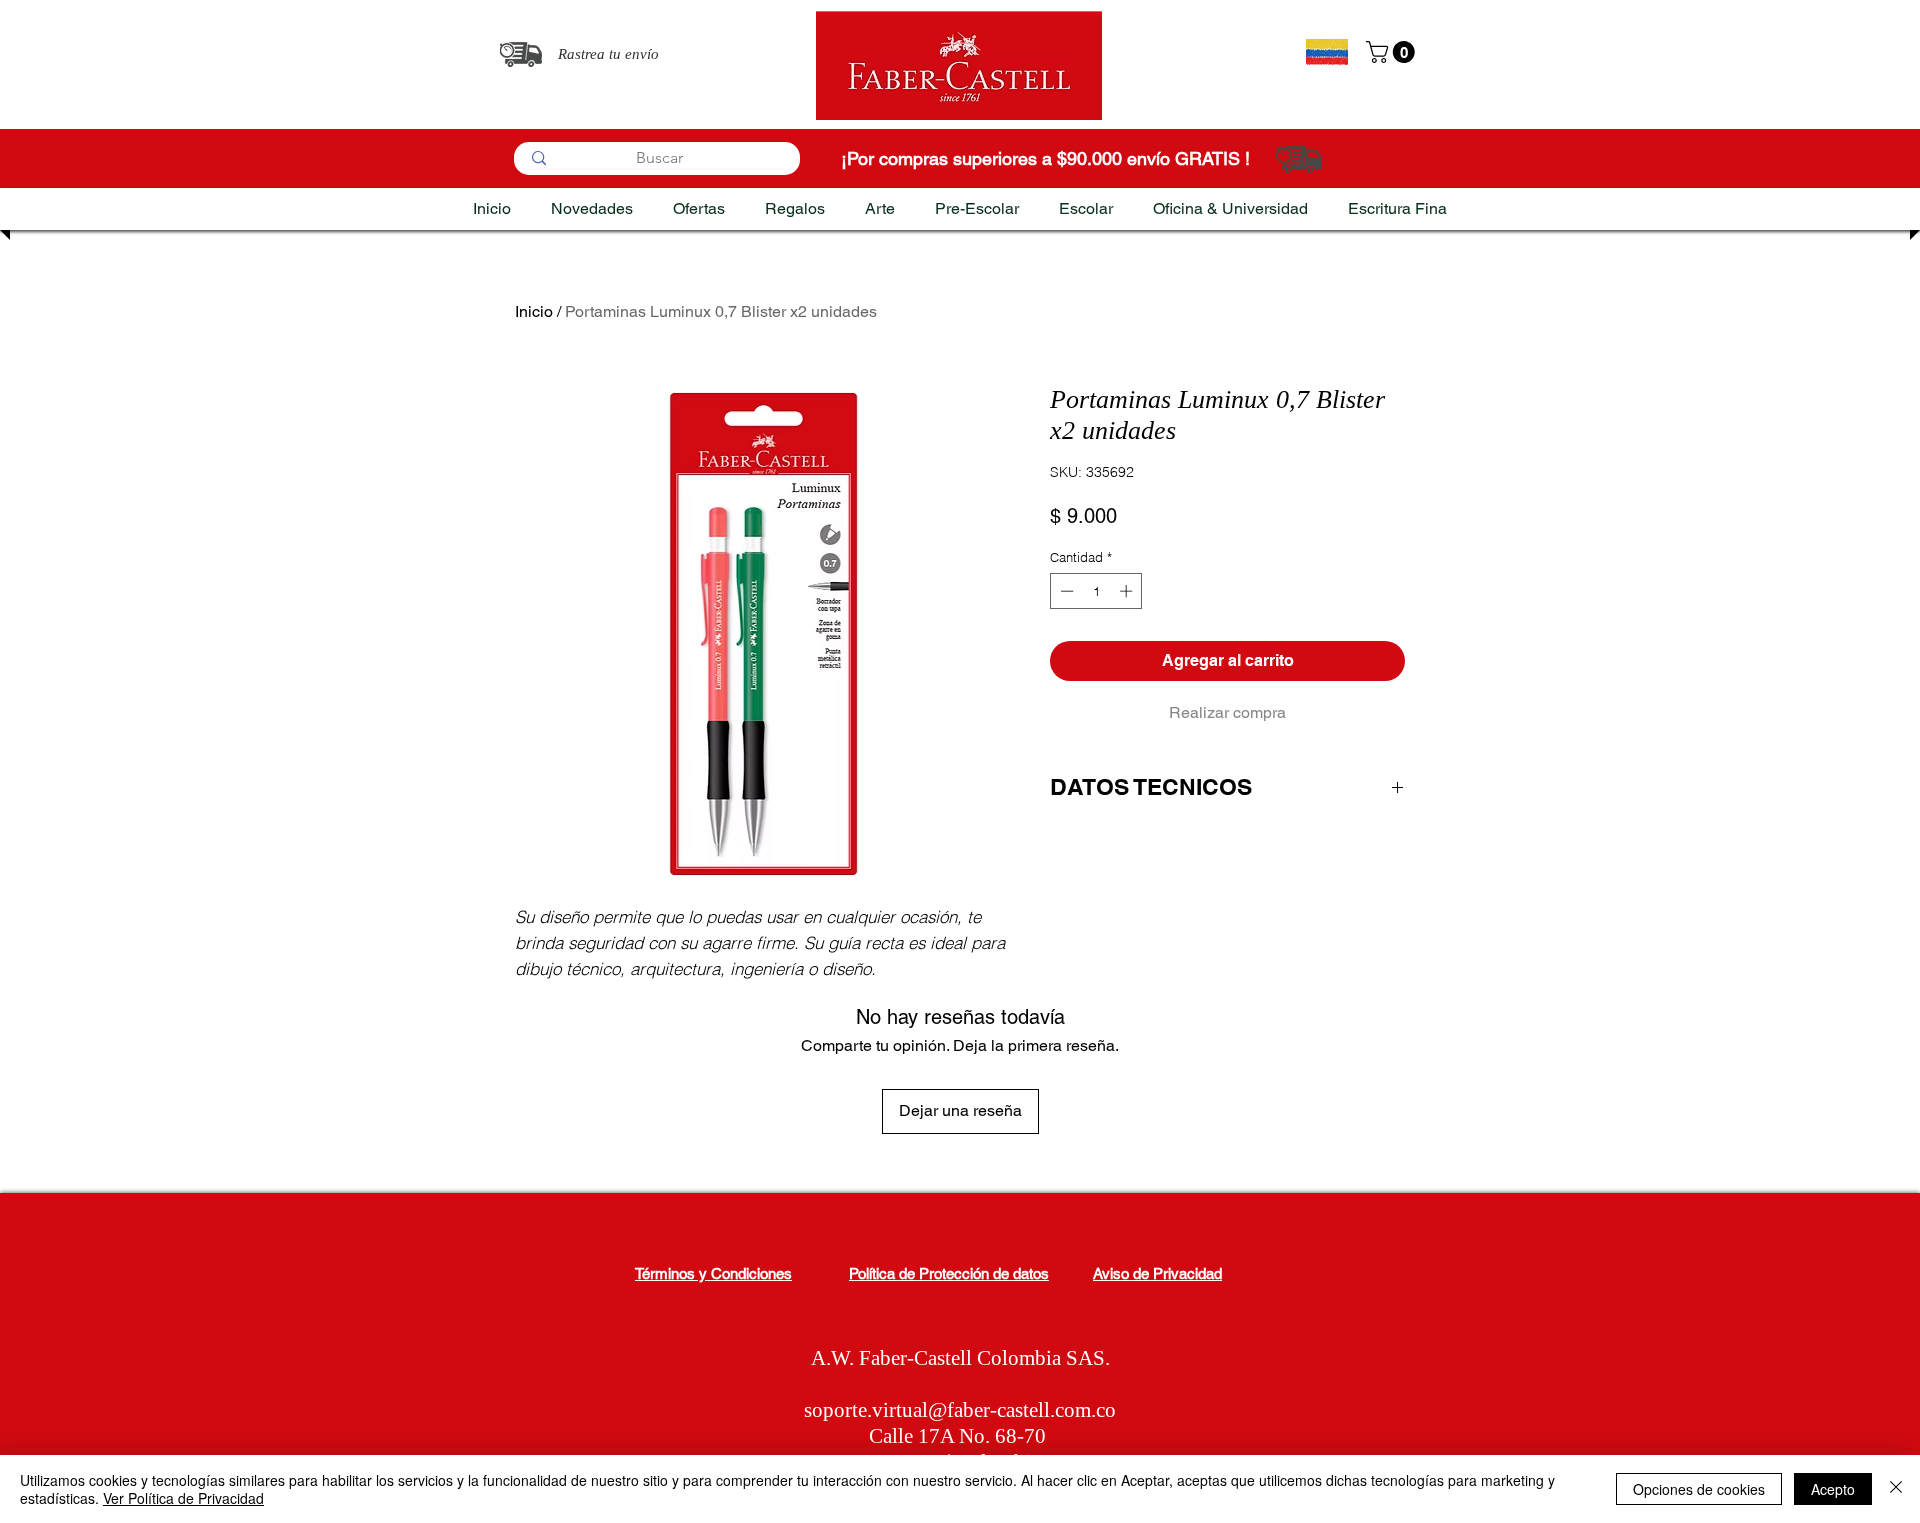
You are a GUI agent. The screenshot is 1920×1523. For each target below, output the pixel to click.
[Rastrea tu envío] (521, 54)
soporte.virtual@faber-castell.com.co (960, 1410)
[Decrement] (1065, 591)
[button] (1393, 52)
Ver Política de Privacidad (183, 1498)
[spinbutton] (1096, 591)
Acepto (1833, 1489)
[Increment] (1128, 591)
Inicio (534, 311)
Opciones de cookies (1699, 1489)
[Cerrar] (1896, 1489)
